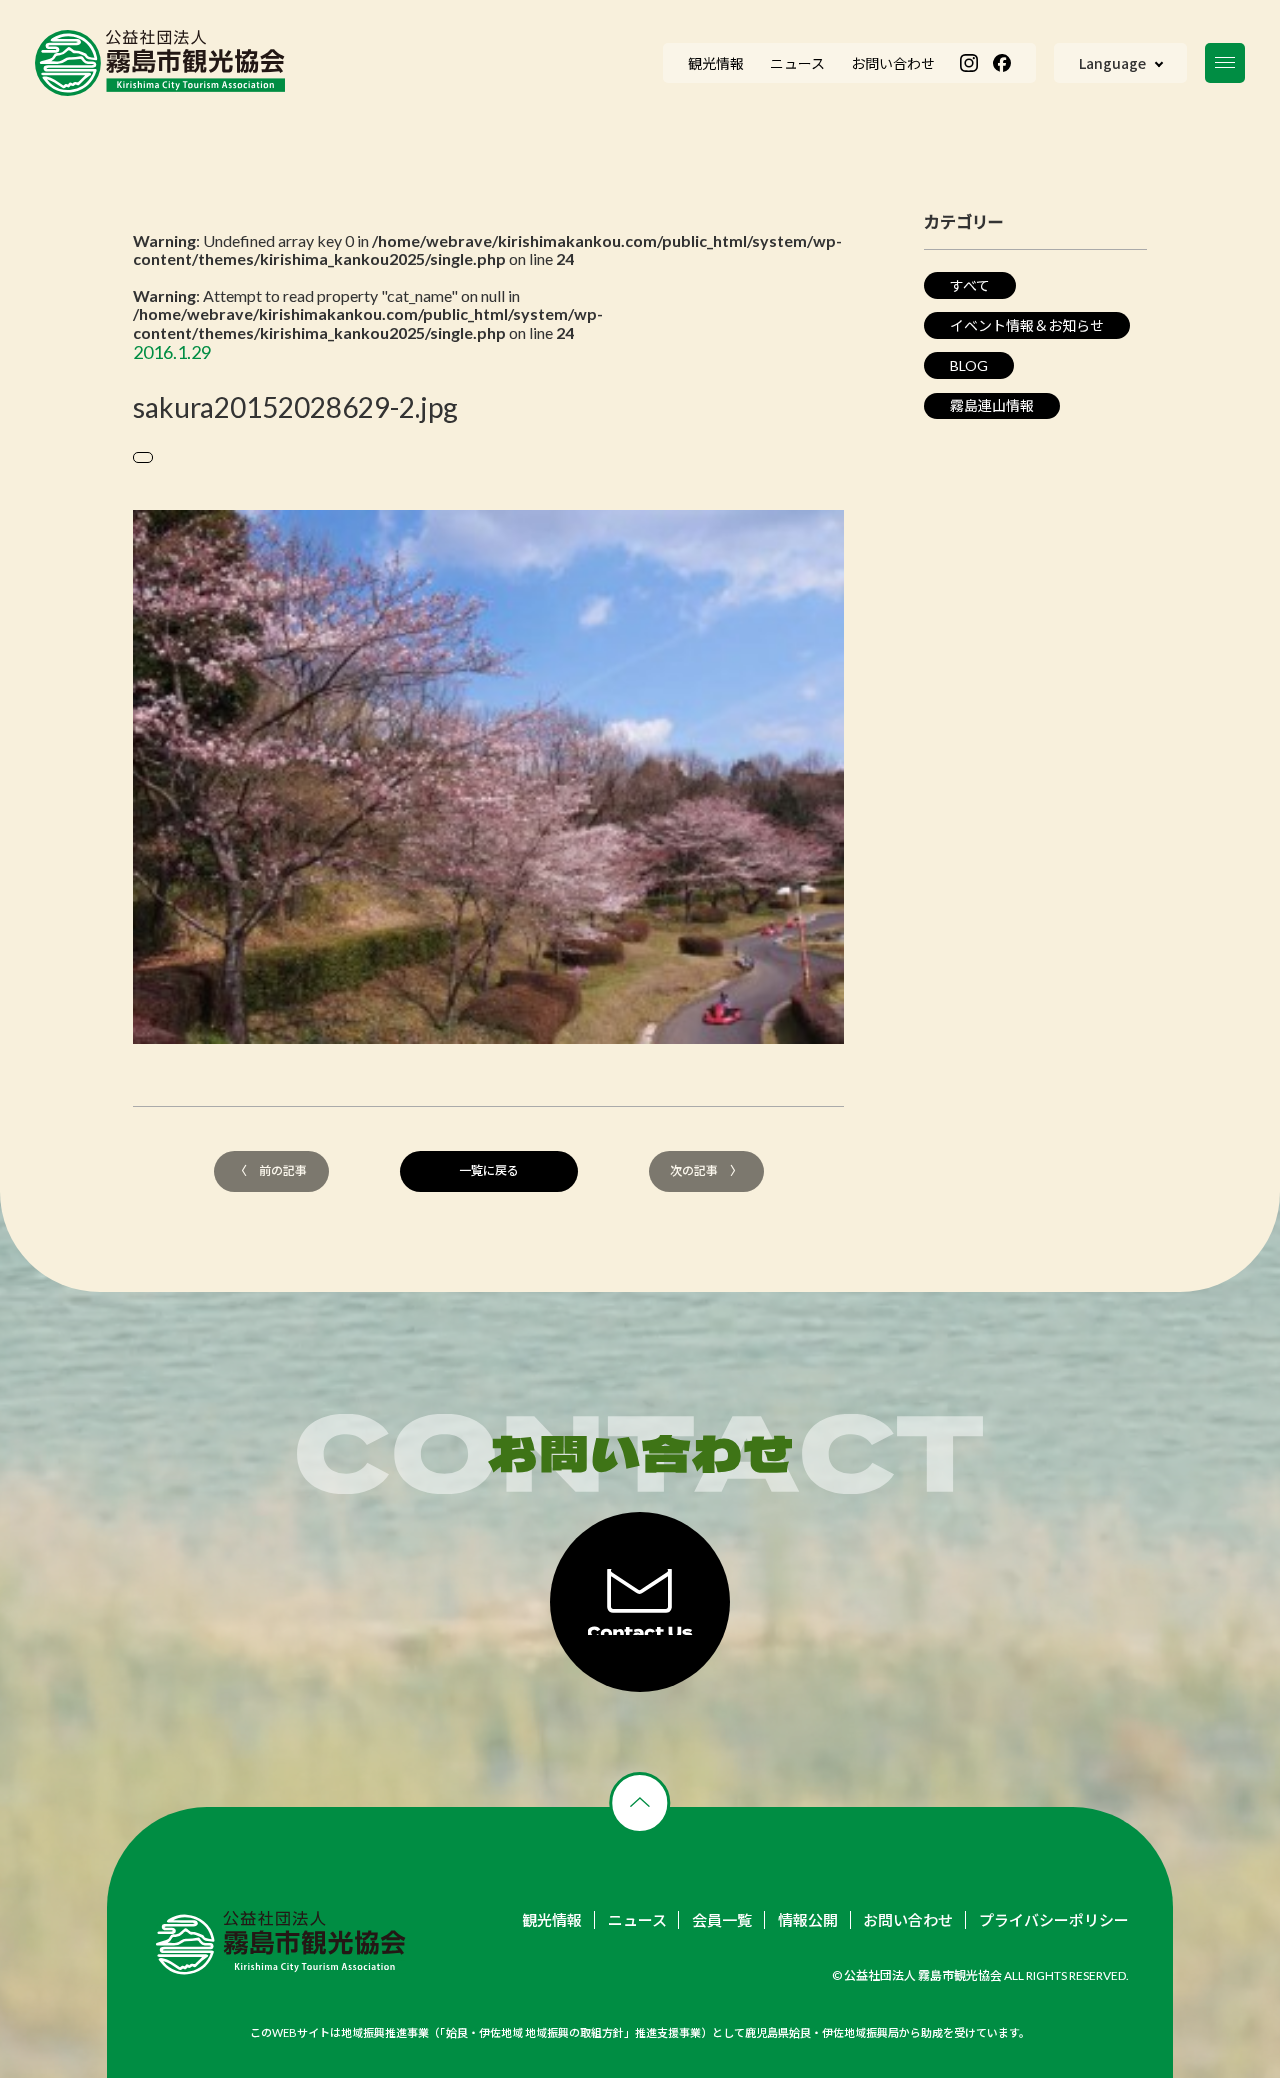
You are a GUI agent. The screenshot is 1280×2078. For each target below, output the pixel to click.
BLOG (969, 365)
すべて (970, 285)
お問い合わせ (908, 1920)
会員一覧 (722, 1920)
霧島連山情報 (992, 405)
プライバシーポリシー (1054, 1920)
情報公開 (808, 1920)
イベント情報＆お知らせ (1027, 325)
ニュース (637, 1920)
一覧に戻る (489, 1170)
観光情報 (552, 1920)
